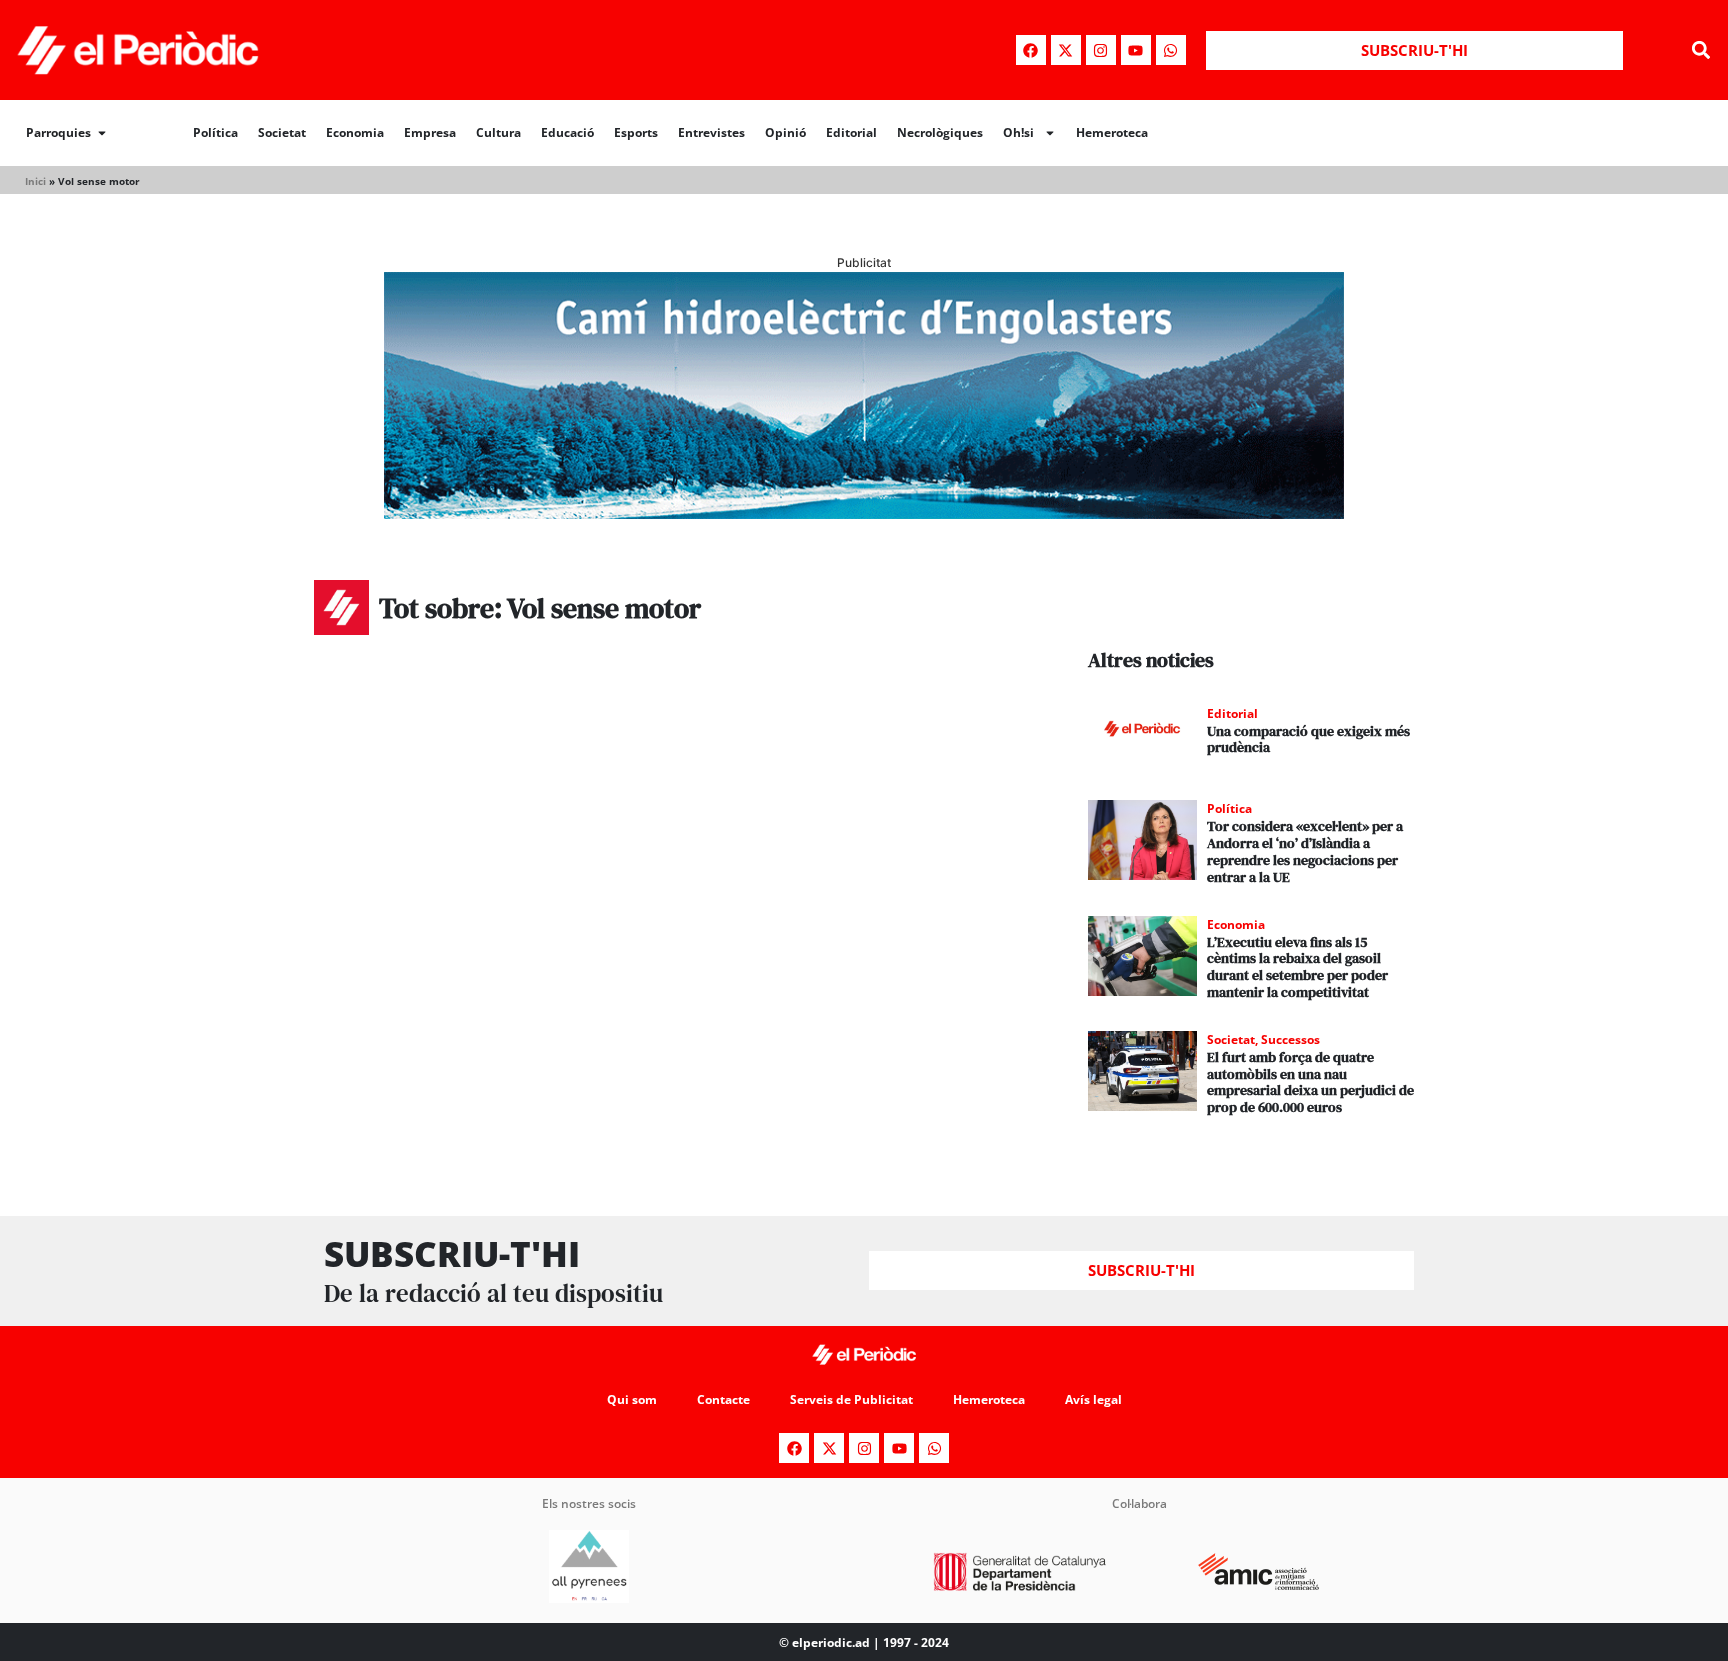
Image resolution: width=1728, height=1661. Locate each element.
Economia (355, 132)
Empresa (430, 132)
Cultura (498, 132)
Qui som (632, 1399)
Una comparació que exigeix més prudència (1308, 739)
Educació (567, 132)
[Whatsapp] (1171, 50)
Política (215, 132)
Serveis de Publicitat (851, 1399)
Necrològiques (940, 132)
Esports (636, 132)
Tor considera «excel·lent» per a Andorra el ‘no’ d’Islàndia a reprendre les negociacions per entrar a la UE (1305, 851)
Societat (282, 132)
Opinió (785, 132)
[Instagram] (1101, 50)
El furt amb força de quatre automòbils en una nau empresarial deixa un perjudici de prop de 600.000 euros (1310, 1082)
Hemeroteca (1112, 132)
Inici (35, 181)
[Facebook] (1031, 50)
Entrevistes (711, 132)
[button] (1701, 50)
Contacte (723, 1399)
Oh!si (1018, 132)
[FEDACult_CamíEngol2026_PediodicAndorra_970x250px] (864, 513)
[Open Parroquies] (102, 133)
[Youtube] (1136, 50)
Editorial (851, 132)
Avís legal (1093, 1399)
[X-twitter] (1066, 50)
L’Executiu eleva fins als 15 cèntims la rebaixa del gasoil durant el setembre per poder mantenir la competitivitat (1297, 967)
